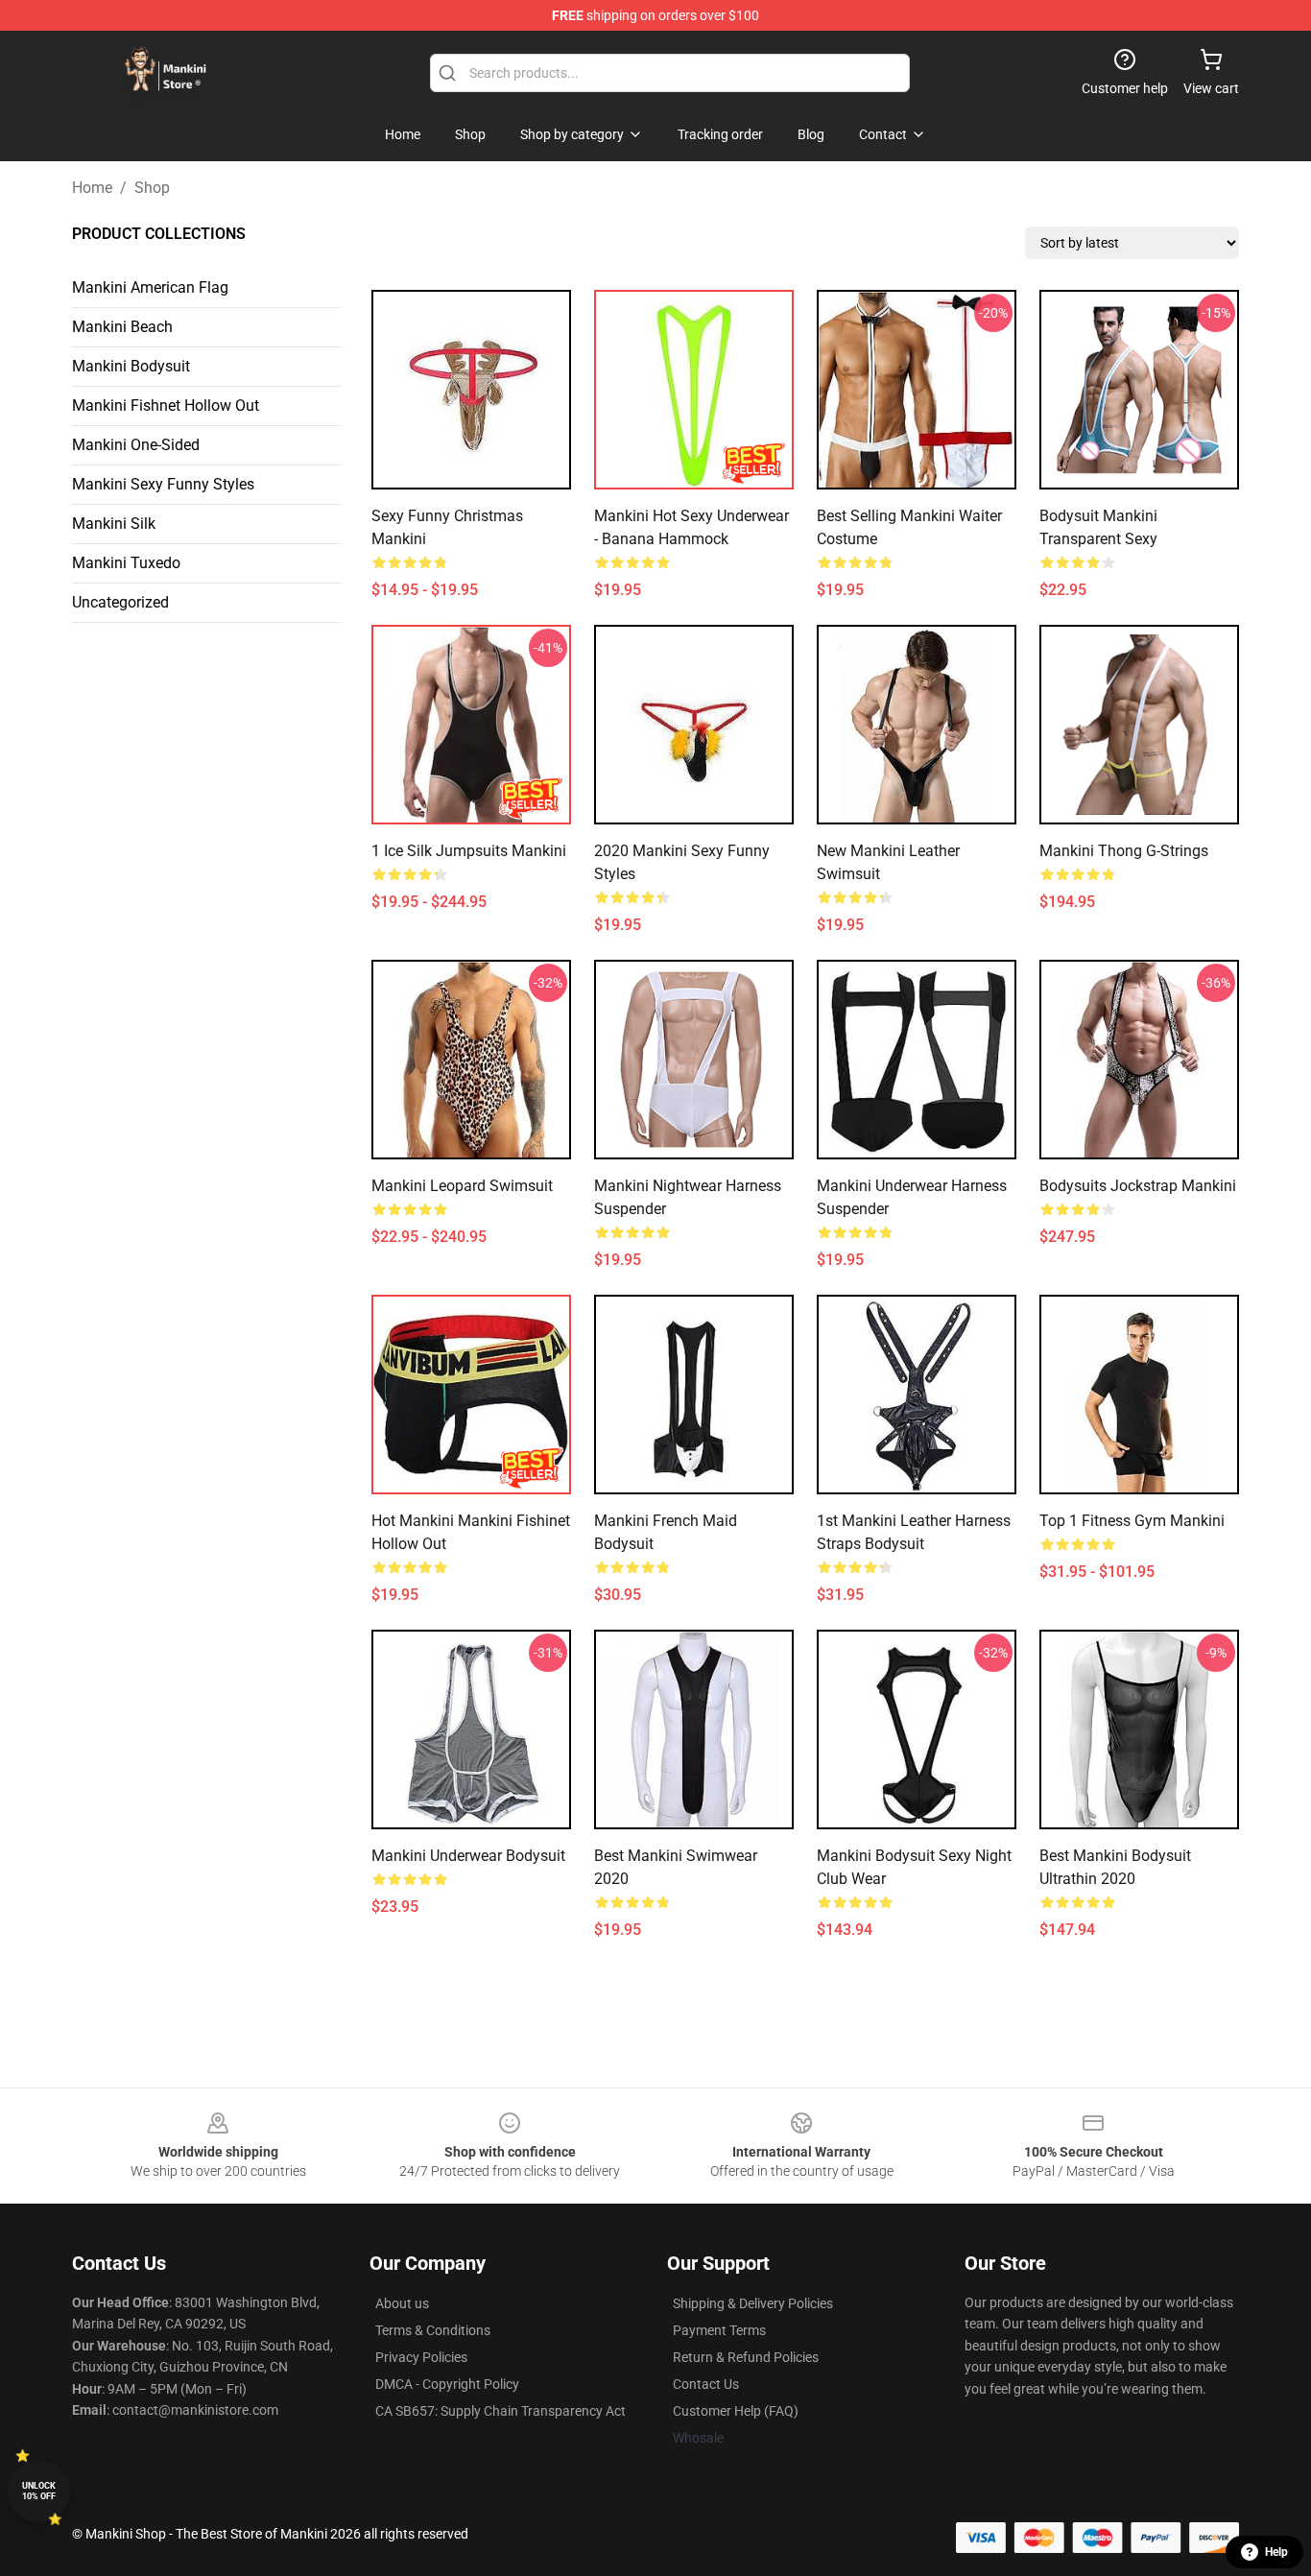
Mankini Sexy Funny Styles (163, 484)
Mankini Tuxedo (126, 563)
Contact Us (706, 2384)
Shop (152, 188)
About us (402, 2303)
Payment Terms (719, 2330)
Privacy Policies (421, 2357)
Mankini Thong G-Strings (1124, 851)
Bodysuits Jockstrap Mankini (1138, 1186)
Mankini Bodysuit (131, 366)
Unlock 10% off (39, 2491)
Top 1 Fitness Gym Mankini (1132, 1521)
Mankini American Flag (150, 287)
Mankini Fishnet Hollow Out (166, 405)
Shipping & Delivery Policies (753, 2303)
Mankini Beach (122, 327)
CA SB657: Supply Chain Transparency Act (501, 2411)
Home (92, 188)
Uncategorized (120, 602)
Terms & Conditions (433, 2330)
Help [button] (1276, 2552)
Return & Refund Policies (746, 2357)
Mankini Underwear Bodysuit (468, 1856)
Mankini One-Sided (136, 445)
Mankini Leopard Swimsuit (462, 1186)
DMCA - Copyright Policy (447, 2384)
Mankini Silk (114, 524)
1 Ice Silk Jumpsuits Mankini (469, 851)
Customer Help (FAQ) (736, 2411)
